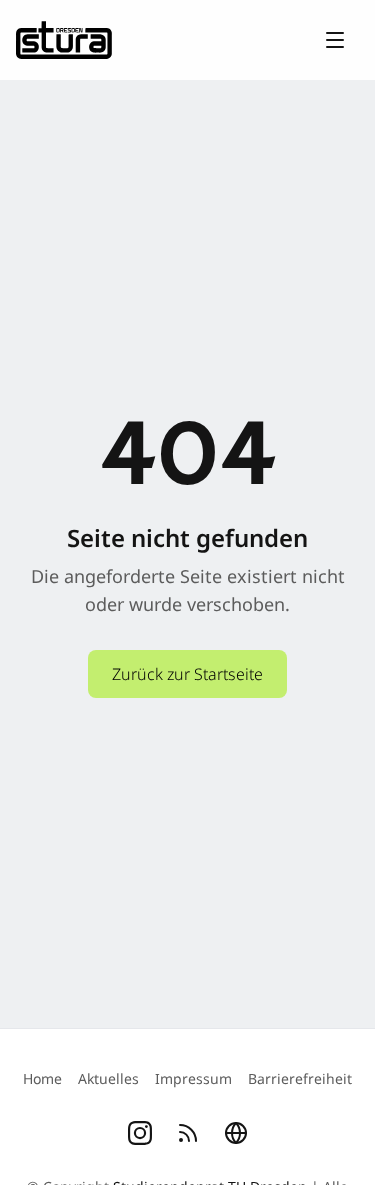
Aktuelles (108, 1078)
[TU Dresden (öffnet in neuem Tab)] (236, 1133)
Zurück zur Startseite (187, 674)
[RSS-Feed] (188, 1133)
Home (42, 1078)
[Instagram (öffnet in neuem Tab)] (140, 1133)
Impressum (193, 1078)
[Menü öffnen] (335, 40)
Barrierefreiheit (300, 1078)
